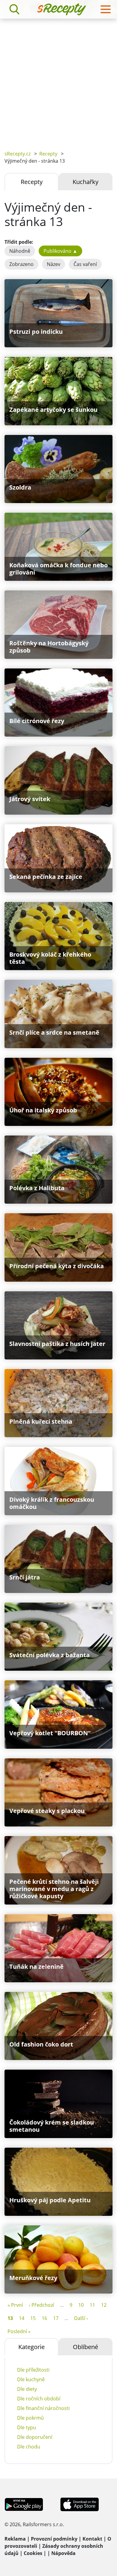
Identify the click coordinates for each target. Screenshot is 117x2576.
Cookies (33, 2553)
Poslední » (19, 2331)
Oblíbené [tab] (85, 2347)
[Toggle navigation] (106, 9)
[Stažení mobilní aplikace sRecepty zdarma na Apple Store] (79, 2504)
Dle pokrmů (30, 2418)
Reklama (15, 2539)
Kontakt (92, 2539)
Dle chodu (29, 2447)
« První (15, 2305)
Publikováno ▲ (60, 251)
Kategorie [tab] (31, 2347)
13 (10, 2318)
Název (54, 264)
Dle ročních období (39, 2399)
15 (33, 2318)
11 (92, 2305)
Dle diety (27, 2389)
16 (44, 2318)
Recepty (48, 154)
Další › (81, 2318)
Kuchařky (85, 182)
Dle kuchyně (31, 2379)
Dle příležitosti (33, 2370)
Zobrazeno (21, 264)
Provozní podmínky (54, 2539)
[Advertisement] (58, 80)
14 (22, 2318)
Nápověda (63, 2553)
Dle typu (27, 2427)
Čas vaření (85, 264)
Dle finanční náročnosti (43, 2408)
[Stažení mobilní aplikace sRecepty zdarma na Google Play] (24, 2504)
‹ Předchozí (41, 2305)
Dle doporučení (35, 2437)
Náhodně (20, 251)
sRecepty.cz (18, 154)
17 (56, 2318)
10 (81, 2305)
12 (104, 2305)
